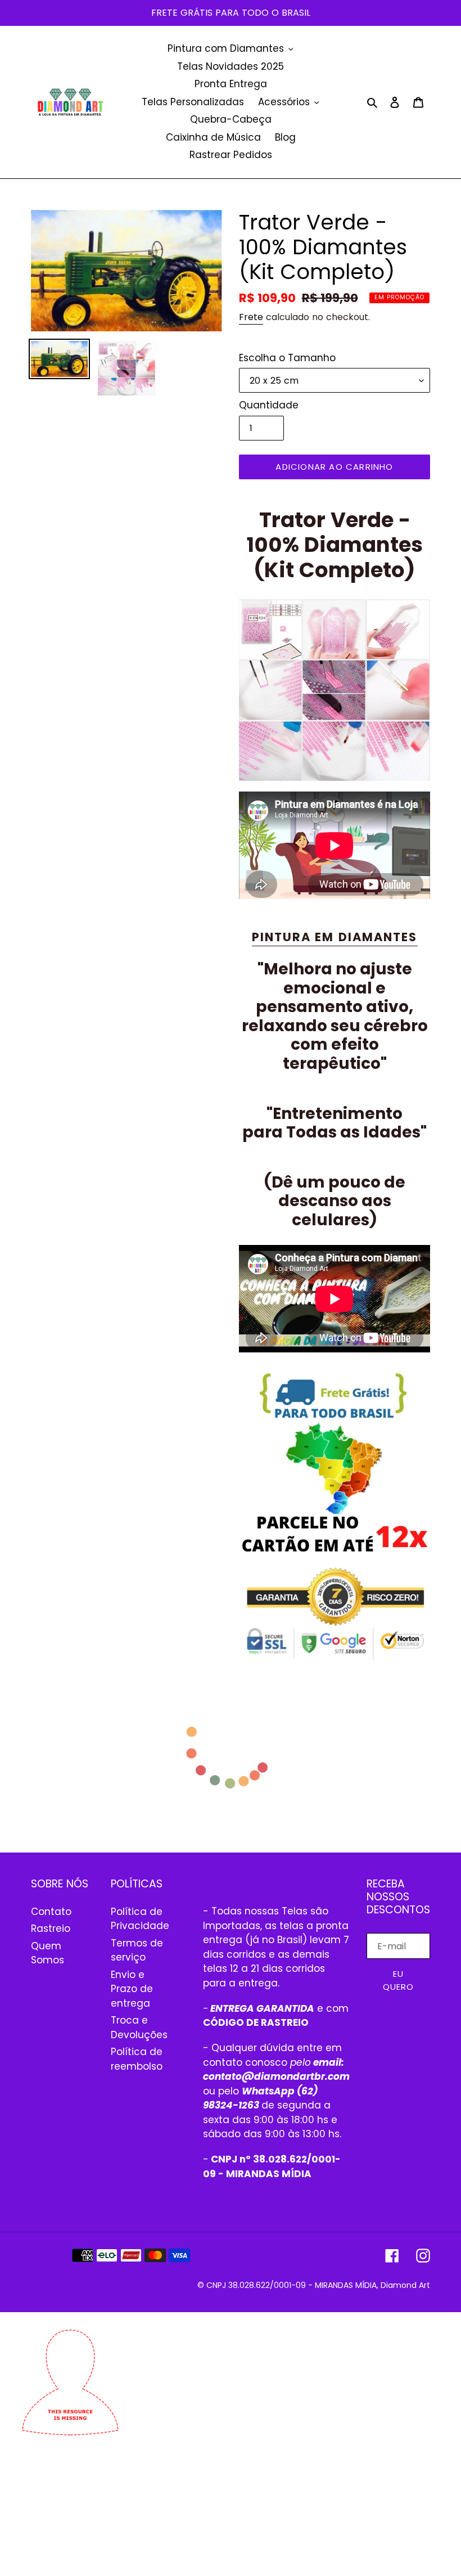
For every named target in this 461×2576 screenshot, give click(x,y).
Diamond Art (405, 2285)
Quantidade (269, 405)
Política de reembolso (137, 2059)
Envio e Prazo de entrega (132, 1989)
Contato (51, 1912)
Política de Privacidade (140, 1919)
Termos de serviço (137, 1950)
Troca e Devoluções (139, 2027)
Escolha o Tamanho (287, 358)
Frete (251, 317)
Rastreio (51, 1928)
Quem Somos (48, 1953)
